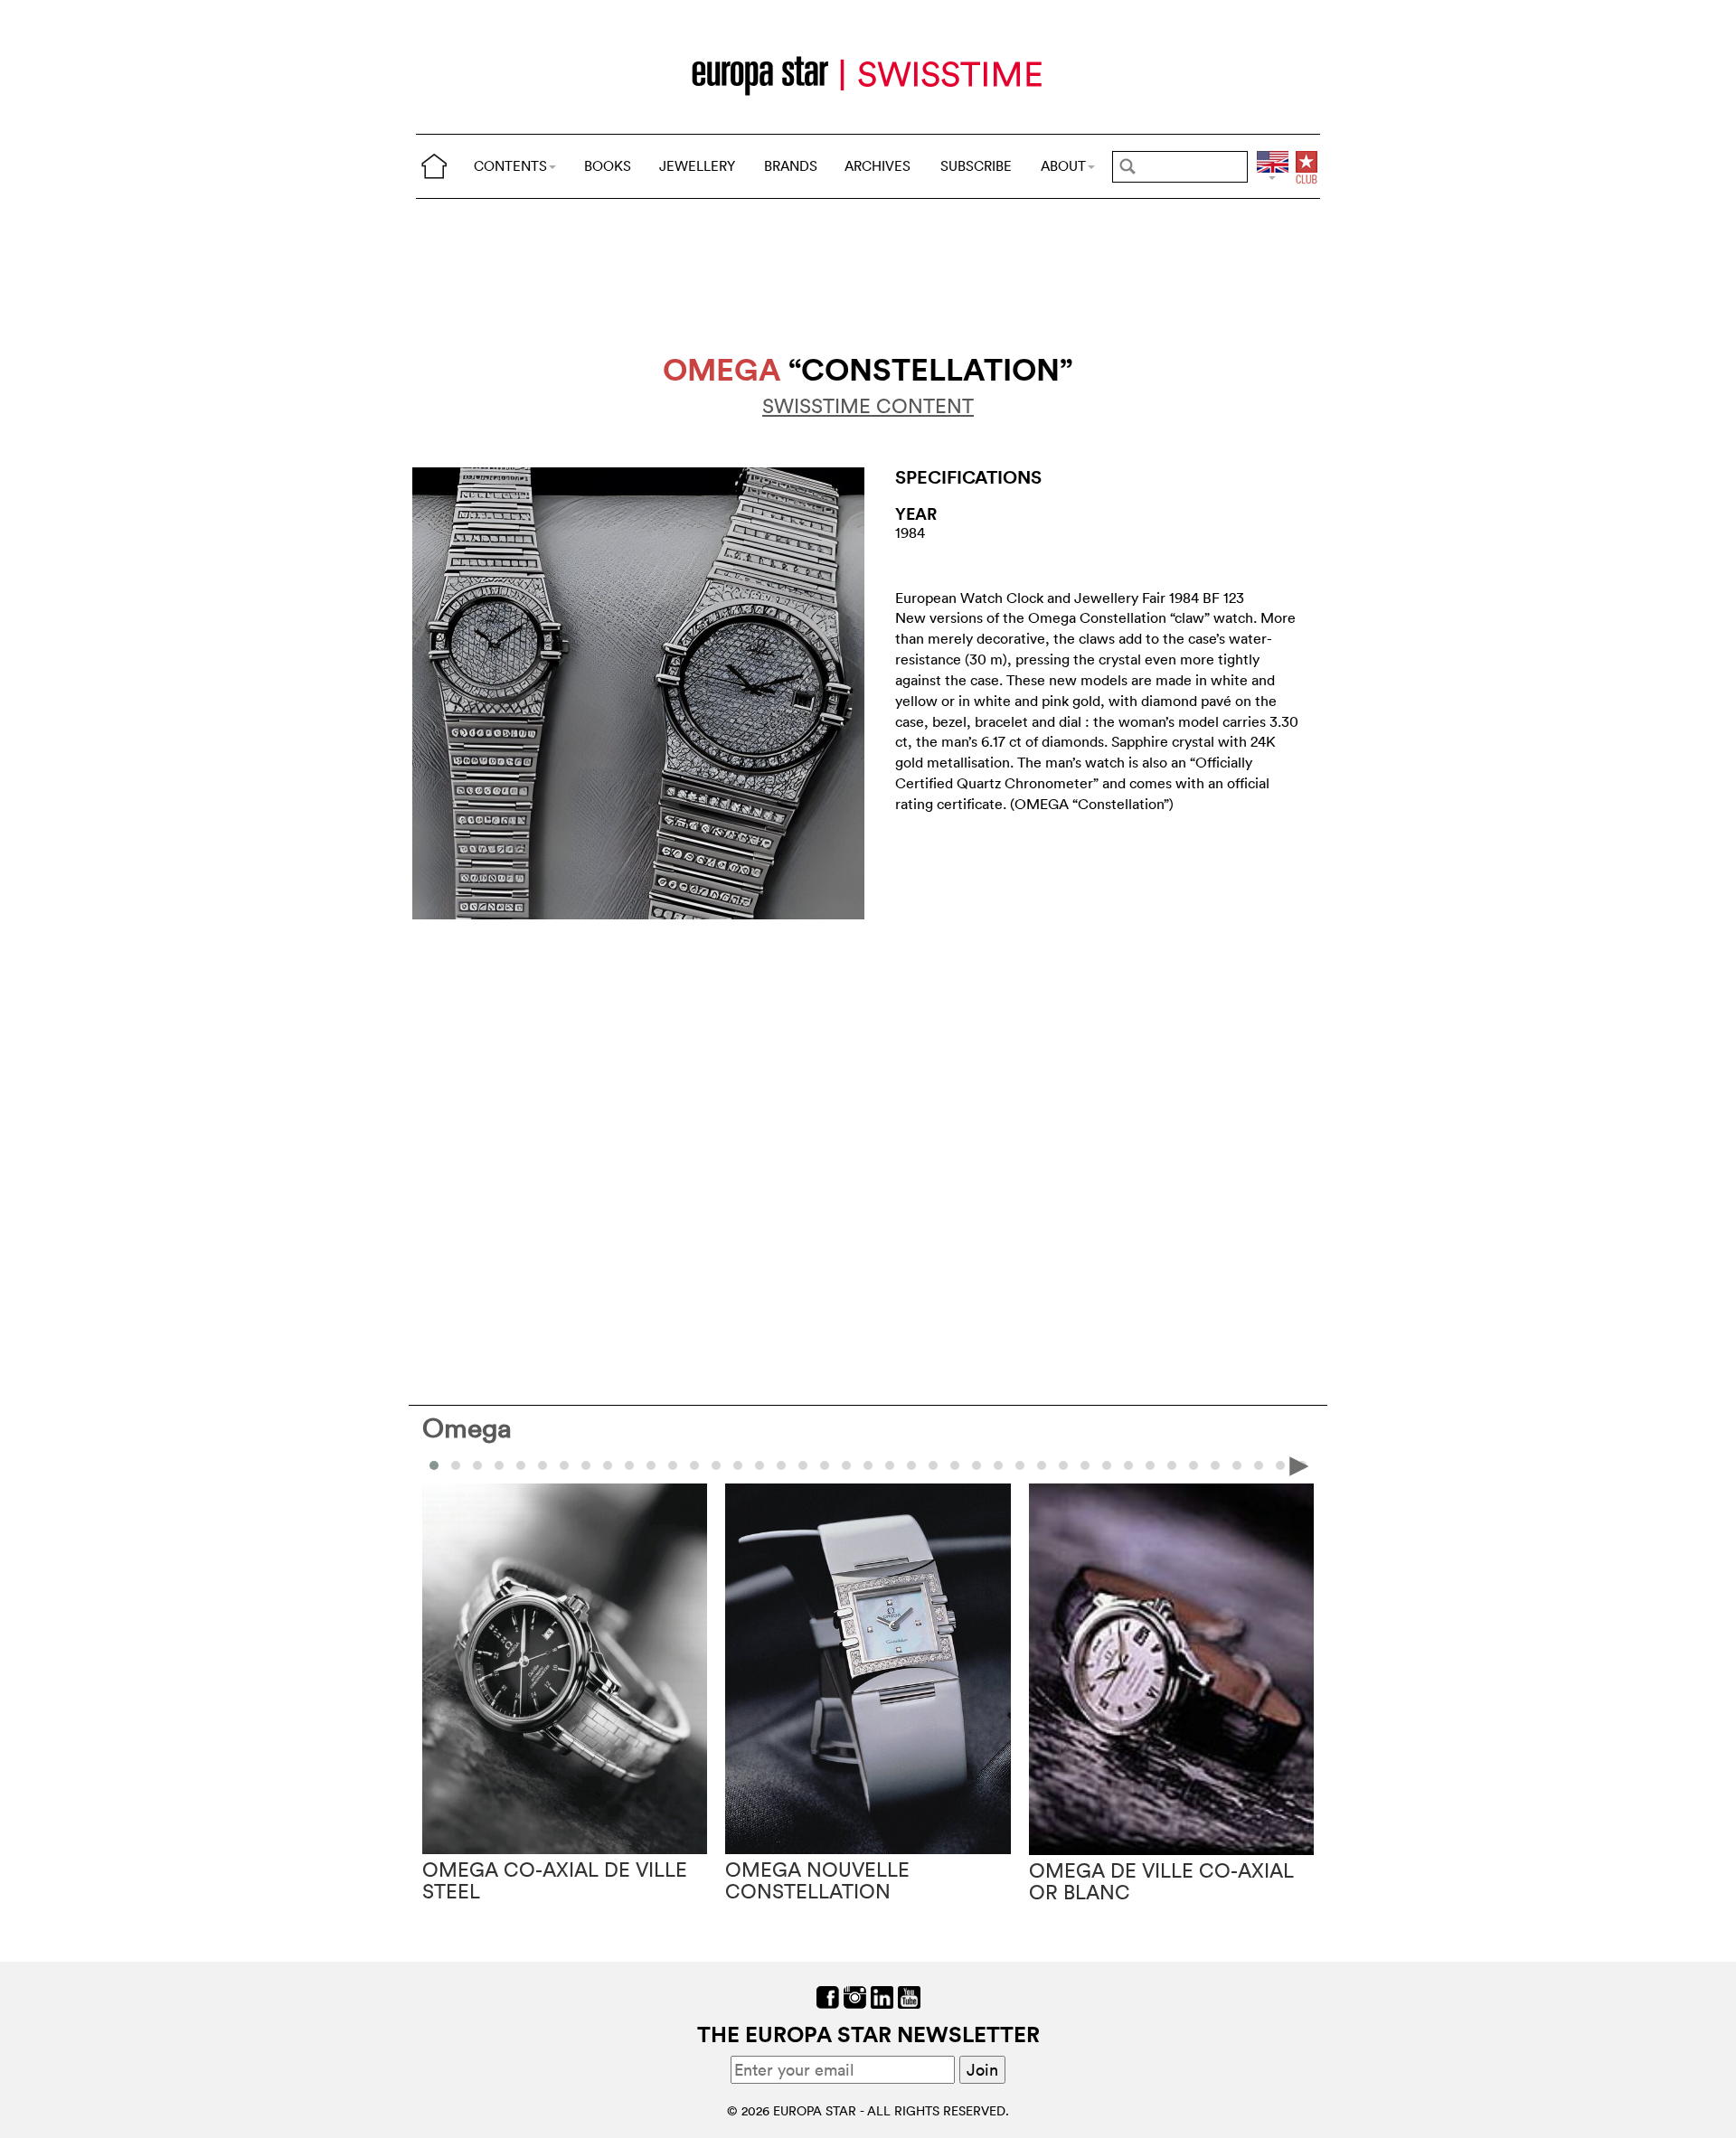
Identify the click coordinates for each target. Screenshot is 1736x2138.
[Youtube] (909, 1996)
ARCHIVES (877, 166)
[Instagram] (855, 1996)
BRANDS (791, 166)
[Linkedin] (882, 1996)
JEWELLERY (697, 166)
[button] (456, 1465)
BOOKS (608, 166)
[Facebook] (828, 1996)
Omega (467, 1428)
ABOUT (1063, 166)
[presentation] (437, 1465)
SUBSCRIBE (976, 166)
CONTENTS (510, 166)
